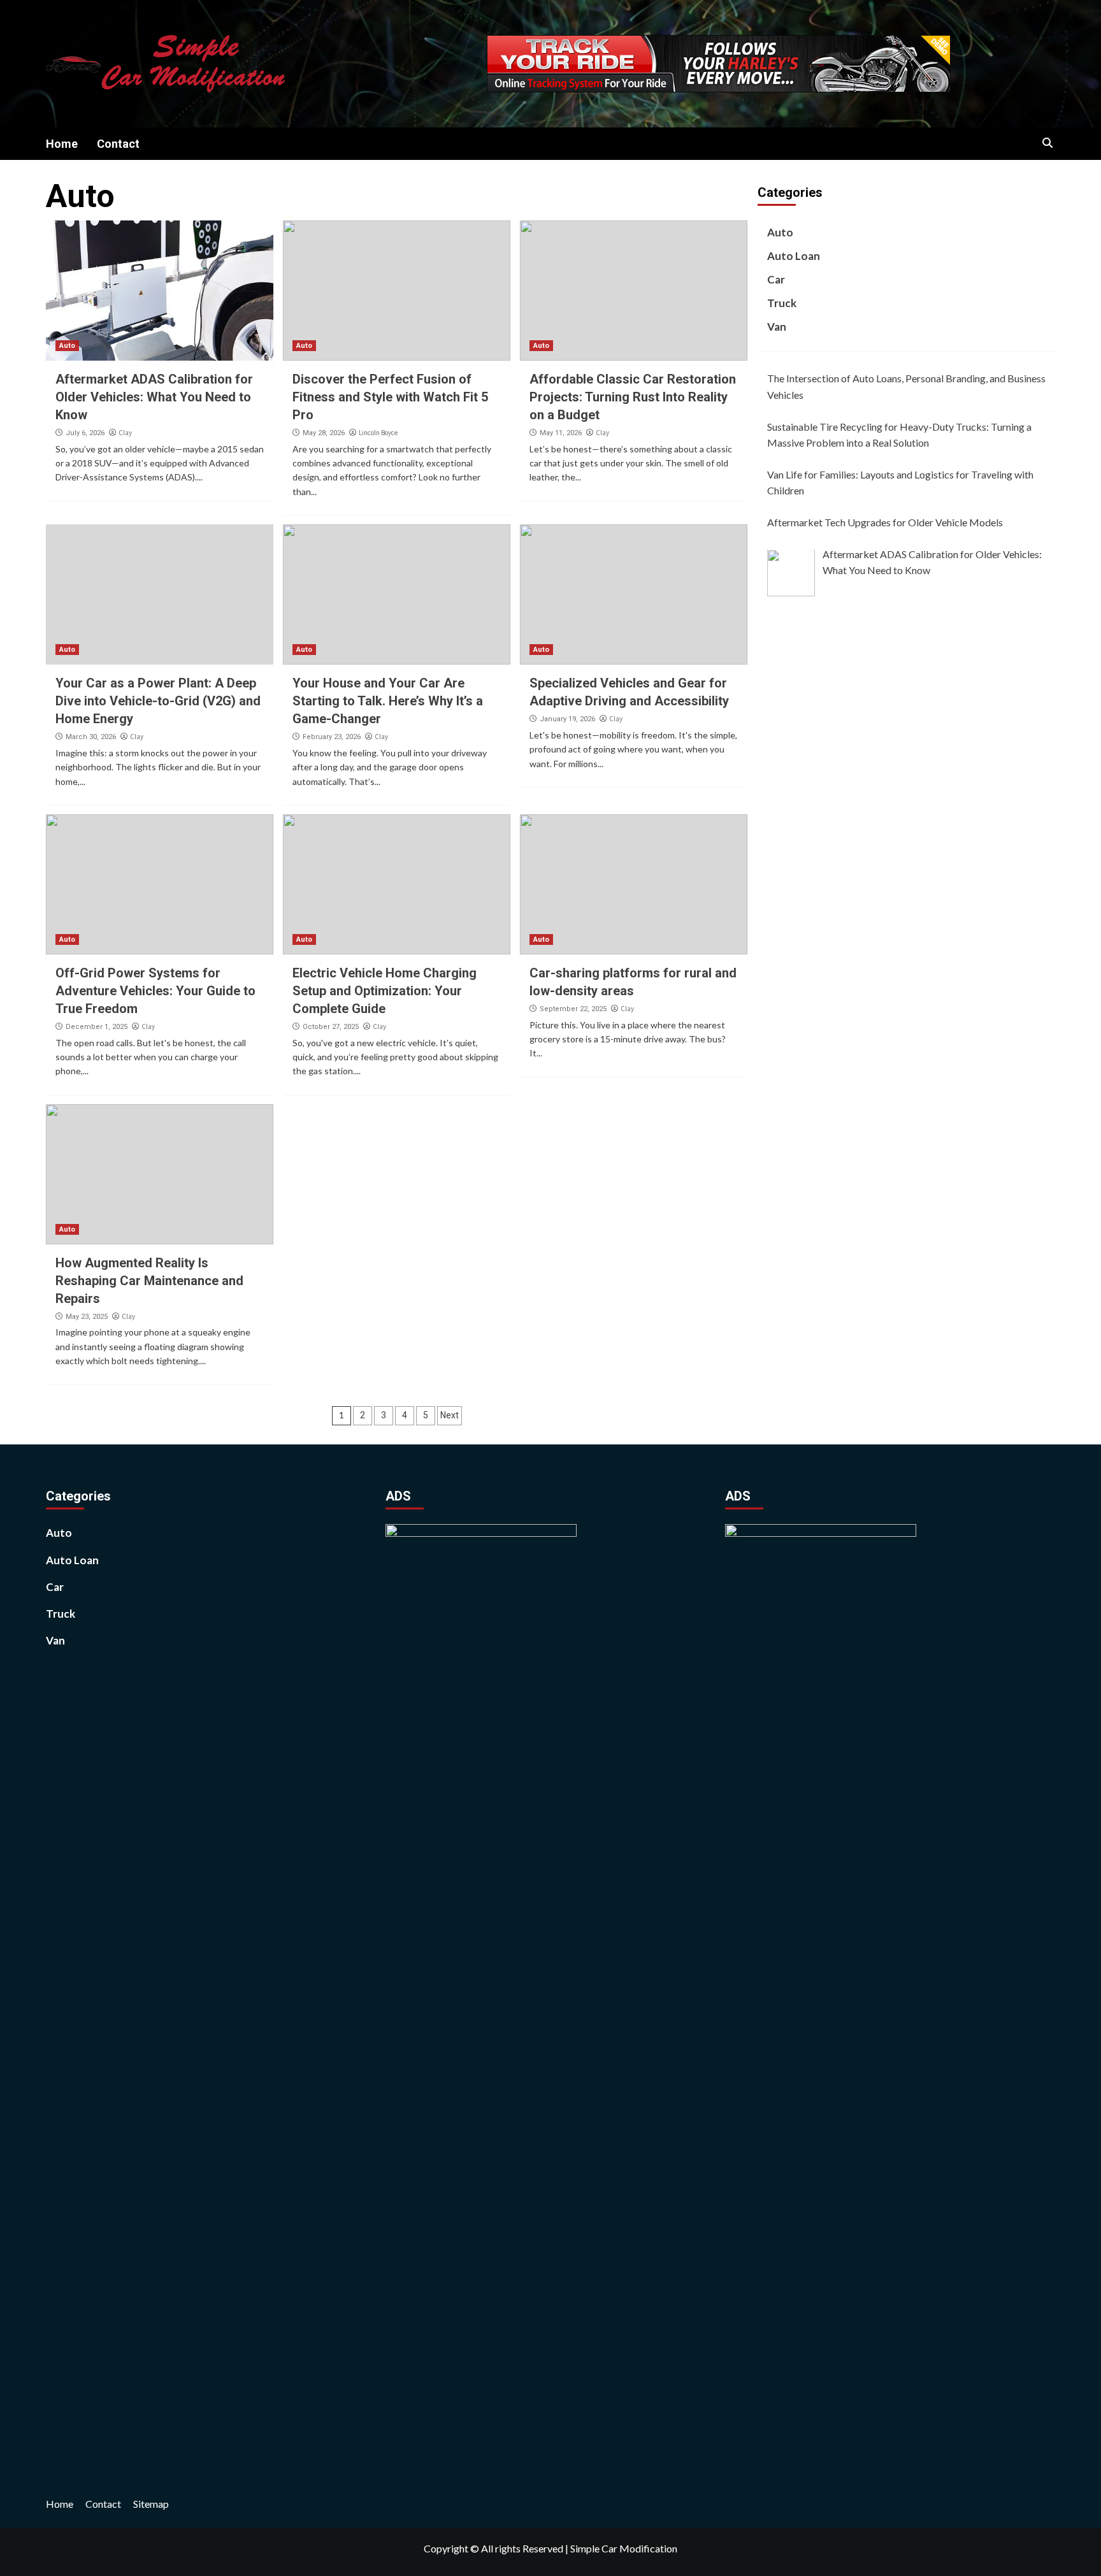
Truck (782, 304)
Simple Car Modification (624, 2548)
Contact (118, 144)
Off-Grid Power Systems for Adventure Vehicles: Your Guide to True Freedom (155, 991)
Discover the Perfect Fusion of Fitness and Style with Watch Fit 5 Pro (390, 397)
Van (777, 327)
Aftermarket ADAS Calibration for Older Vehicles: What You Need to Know (154, 397)
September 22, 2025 (573, 1009)
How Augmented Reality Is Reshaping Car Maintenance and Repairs (149, 1281)
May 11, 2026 (561, 433)
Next (450, 1415)
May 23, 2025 (87, 1317)
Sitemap (151, 2504)
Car (776, 279)
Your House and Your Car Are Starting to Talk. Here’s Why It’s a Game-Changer (388, 701)
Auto (67, 346)
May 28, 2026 (324, 433)
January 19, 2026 (567, 719)
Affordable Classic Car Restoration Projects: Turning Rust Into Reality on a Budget (633, 397)
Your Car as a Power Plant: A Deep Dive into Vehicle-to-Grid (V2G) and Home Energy (158, 701)
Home (62, 144)
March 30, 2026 (91, 737)
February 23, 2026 (332, 737)
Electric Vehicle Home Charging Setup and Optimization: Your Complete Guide (385, 991)
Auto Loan (794, 256)
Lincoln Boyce (378, 433)
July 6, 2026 (85, 433)
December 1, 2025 (97, 1027)
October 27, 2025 (331, 1027)
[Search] (1048, 143)
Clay (125, 433)
